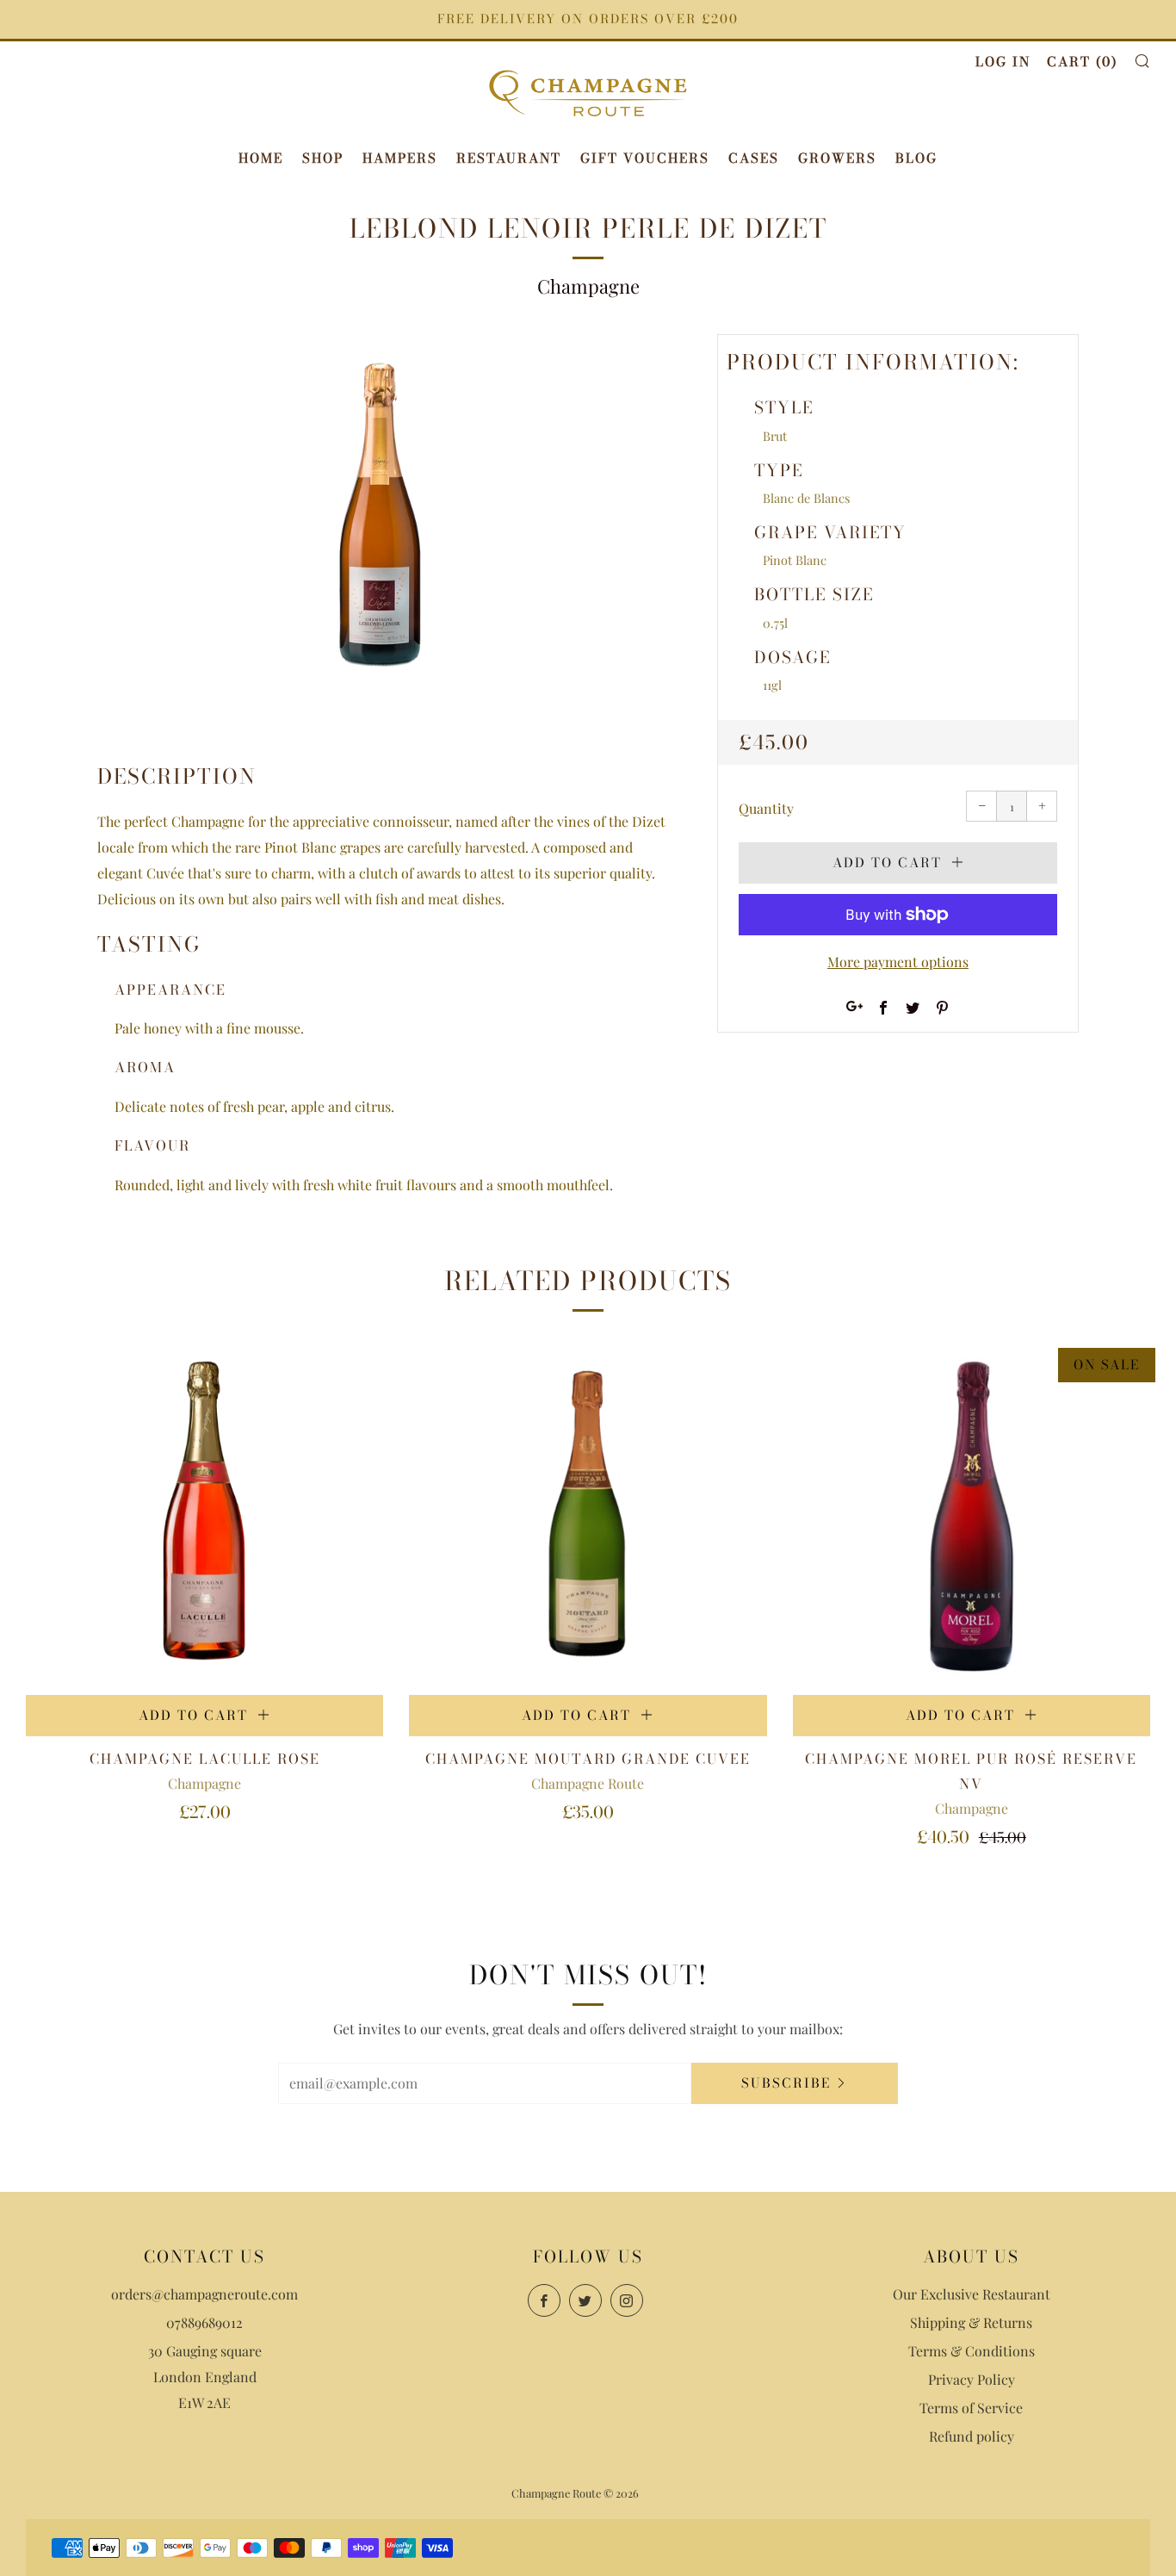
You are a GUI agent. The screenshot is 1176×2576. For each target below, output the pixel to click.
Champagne (588, 286)
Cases (754, 158)
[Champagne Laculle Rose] (204, 1516)
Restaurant (509, 158)
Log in (1003, 62)
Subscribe (786, 2083)
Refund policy (972, 2436)
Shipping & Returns (971, 2322)
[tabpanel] (381, 520)
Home (261, 158)
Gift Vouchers (645, 158)
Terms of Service (971, 2408)
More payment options (898, 962)
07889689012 (204, 2322)
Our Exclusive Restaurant (972, 2294)
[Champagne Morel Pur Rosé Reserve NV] (972, 1516)
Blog (916, 158)
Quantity (766, 808)
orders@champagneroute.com (204, 2294)
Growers (837, 158)
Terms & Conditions (972, 2351)
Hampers (400, 158)
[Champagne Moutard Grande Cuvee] (588, 1516)
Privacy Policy (972, 2379)
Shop (323, 158)
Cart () (1082, 62)
